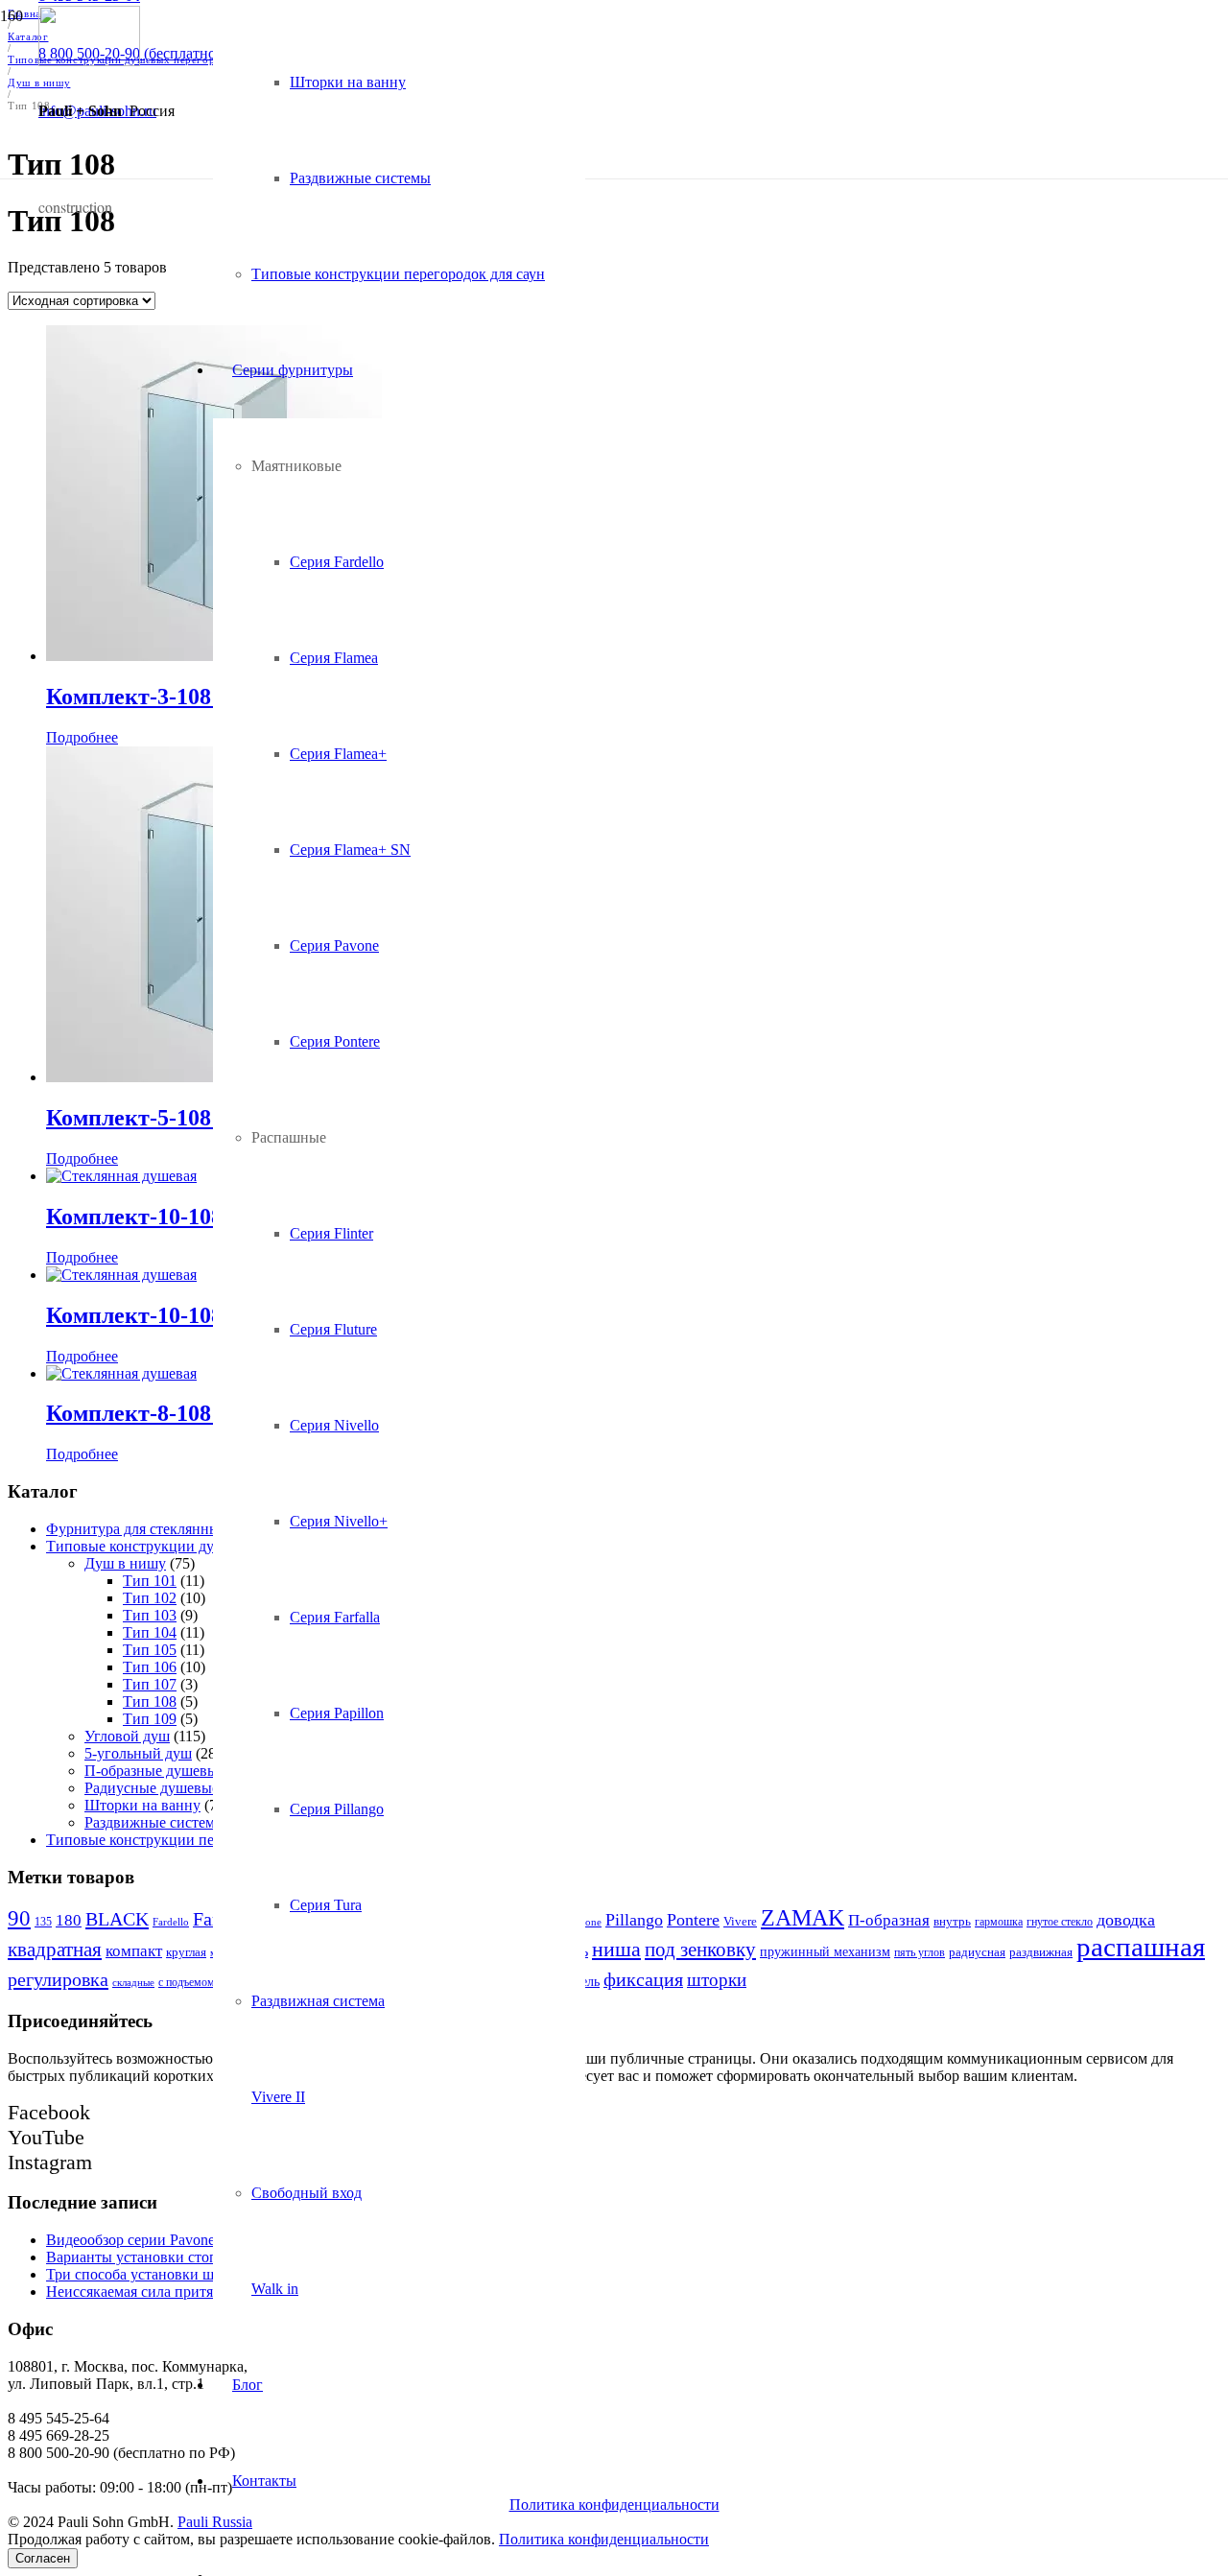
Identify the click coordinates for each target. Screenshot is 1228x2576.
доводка (1126, 1920)
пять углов (920, 1952)
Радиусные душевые (152, 1788)
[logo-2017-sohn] (89, 61)
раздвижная (1041, 1952)
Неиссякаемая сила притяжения (150, 2292)
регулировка (58, 1979)
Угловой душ (127, 1736)
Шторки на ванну (142, 1805)
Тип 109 (150, 1719)
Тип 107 (150, 1684)
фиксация (643, 1980)
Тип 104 (150, 1632)
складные (133, 1982)
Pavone (585, 1922)
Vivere (740, 1921)
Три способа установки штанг (144, 2274)
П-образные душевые (154, 1771)
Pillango (634, 1920)
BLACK (117, 1919)
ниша (616, 1949)
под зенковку (700, 1950)
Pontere (693, 1920)
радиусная (977, 1952)
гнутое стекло (1060, 1922)
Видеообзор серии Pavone (130, 2240)
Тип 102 (150, 1598)
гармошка (999, 1922)
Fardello (171, 1922)
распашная (1141, 1947)
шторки (717, 1980)
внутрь (952, 1921)
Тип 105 (150, 1650)
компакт (134, 1951)
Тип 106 (150, 1667)
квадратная (55, 1950)
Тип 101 (150, 1581)
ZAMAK (803, 1918)
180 (69, 1920)
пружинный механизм (825, 1951)
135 (43, 1922)
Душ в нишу (125, 1563)
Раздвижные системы (155, 1822)
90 (19, 1918)
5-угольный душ (138, 1753)
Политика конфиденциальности (614, 2505)
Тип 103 (150, 1615)
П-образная (889, 1920)
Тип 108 (150, 1702)
